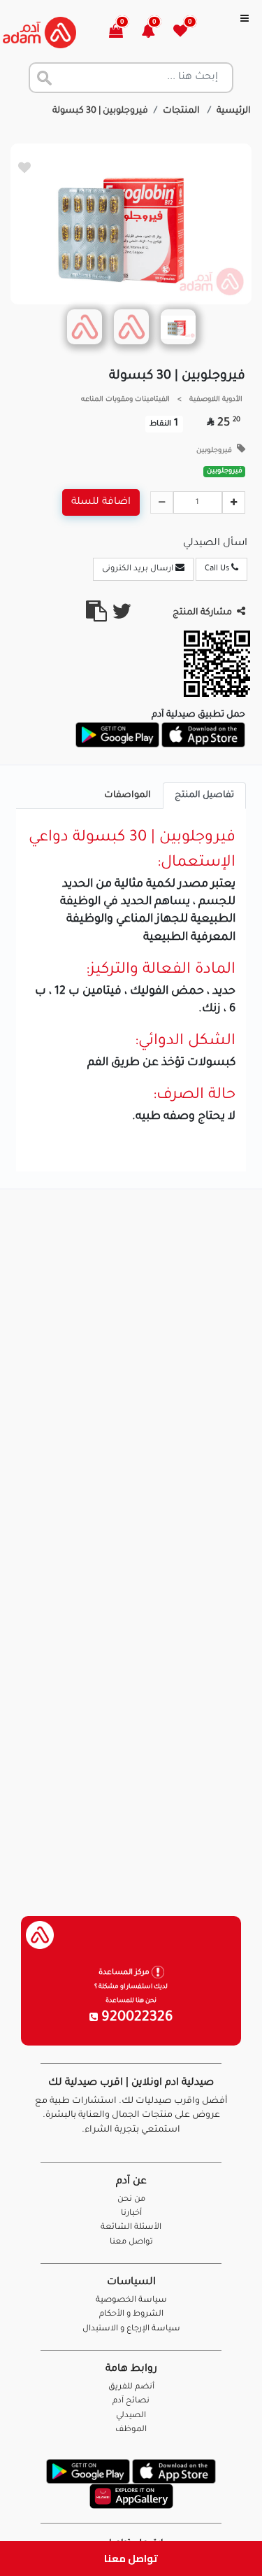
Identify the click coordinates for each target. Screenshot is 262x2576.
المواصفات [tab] (128, 796)
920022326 (136, 2018)
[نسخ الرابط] (96, 617)
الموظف (131, 2430)
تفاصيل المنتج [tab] (204, 796)
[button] (156, 33)
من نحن (131, 2200)
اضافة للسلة (101, 502)
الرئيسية (234, 111)
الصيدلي (131, 2416)
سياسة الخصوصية (131, 2301)
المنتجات (182, 111)
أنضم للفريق (131, 2387)
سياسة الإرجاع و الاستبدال (131, 2329)
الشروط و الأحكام (131, 2315)
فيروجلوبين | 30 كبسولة (100, 111)
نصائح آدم (131, 2401)
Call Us (218, 569)
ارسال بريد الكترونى (139, 569)
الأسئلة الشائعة (131, 2228)
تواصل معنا (131, 2558)
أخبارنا (131, 2214)
